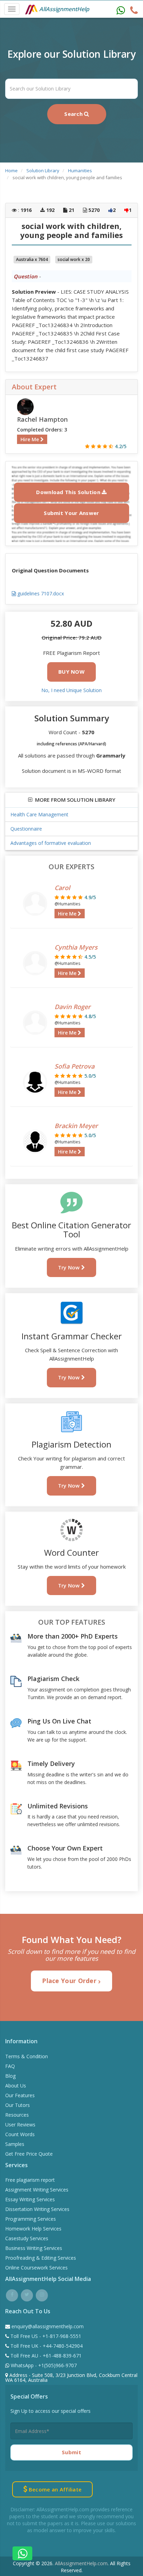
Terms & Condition (27, 2056)
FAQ (10, 2066)
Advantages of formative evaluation (51, 843)
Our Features (20, 2095)
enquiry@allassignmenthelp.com (48, 2326)
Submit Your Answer (71, 513)
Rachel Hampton (42, 419)
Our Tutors (18, 2105)
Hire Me (30, 439)
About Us (16, 2086)
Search (74, 114)
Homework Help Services (33, 2229)
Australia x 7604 (32, 259)
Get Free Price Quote (29, 2154)
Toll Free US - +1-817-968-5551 (45, 2336)
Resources (17, 2115)
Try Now (70, 1267)
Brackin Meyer (76, 1126)
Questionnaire (26, 829)
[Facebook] (12, 2294)
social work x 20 (74, 259)
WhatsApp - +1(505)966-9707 (43, 2365)
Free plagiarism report (30, 2180)
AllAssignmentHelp (64, 9)
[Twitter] (27, 2294)
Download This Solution (69, 492)
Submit (71, 2452)
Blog (10, 2076)
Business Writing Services (34, 2248)
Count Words (20, 2134)
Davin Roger (73, 1007)
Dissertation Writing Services (37, 2209)
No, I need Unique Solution (71, 690)
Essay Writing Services (30, 2199)
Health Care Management (39, 814)
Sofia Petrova (74, 1066)
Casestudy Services (27, 2238)
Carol (62, 888)
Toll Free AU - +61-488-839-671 (45, 2356)
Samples (15, 2144)
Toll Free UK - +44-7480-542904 (46, 2346)
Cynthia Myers (76, 947)
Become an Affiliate (54, 2489)
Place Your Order (70, 1981)
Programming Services (31, 2219)
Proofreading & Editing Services (41, 2258)
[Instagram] (42, 2294)
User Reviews (20, 2125)
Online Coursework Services (36, 2268)
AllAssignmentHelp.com (81, 2563)
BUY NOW (71, 672)
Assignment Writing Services (37, 2190)
